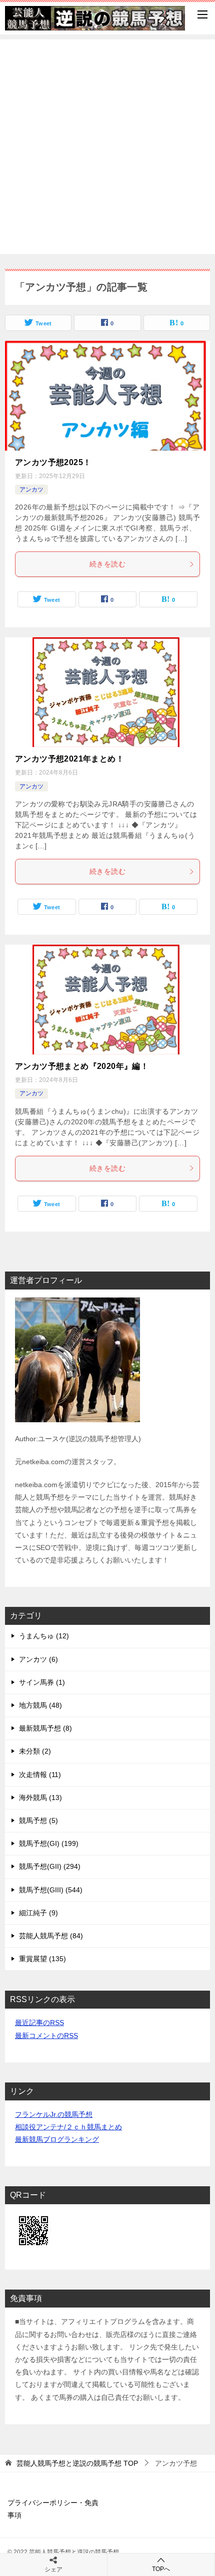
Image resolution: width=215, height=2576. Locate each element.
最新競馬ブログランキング (57, 2139)
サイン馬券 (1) (42, 1682)
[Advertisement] (107, 147)
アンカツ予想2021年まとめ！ (69, 759)
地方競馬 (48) (40, 1705)
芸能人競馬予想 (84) (51, 1936)
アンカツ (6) (38, 1659)
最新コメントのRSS (46, 2036)
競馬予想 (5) (38, 1820)
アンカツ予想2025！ (53, 462)
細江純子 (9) (38, 1913)
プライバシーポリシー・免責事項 (53, 2509)
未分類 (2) (35, 1751)
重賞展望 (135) (42, 1959)
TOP (77, 2463)
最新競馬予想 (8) (45, 1728)
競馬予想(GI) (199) (49, 1843)
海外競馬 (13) (40, 1798)
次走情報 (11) (40, 1775)
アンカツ (31, 490)
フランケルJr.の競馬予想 (54, 2114)
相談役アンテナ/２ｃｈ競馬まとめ (68, 2127)
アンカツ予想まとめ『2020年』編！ (82, 1066)
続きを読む (107, 564)
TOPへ (161, 2569)
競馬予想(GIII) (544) (51, 1890)
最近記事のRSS (39, 2023)
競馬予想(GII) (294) (50, 1866)
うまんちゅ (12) (44, 1636)
